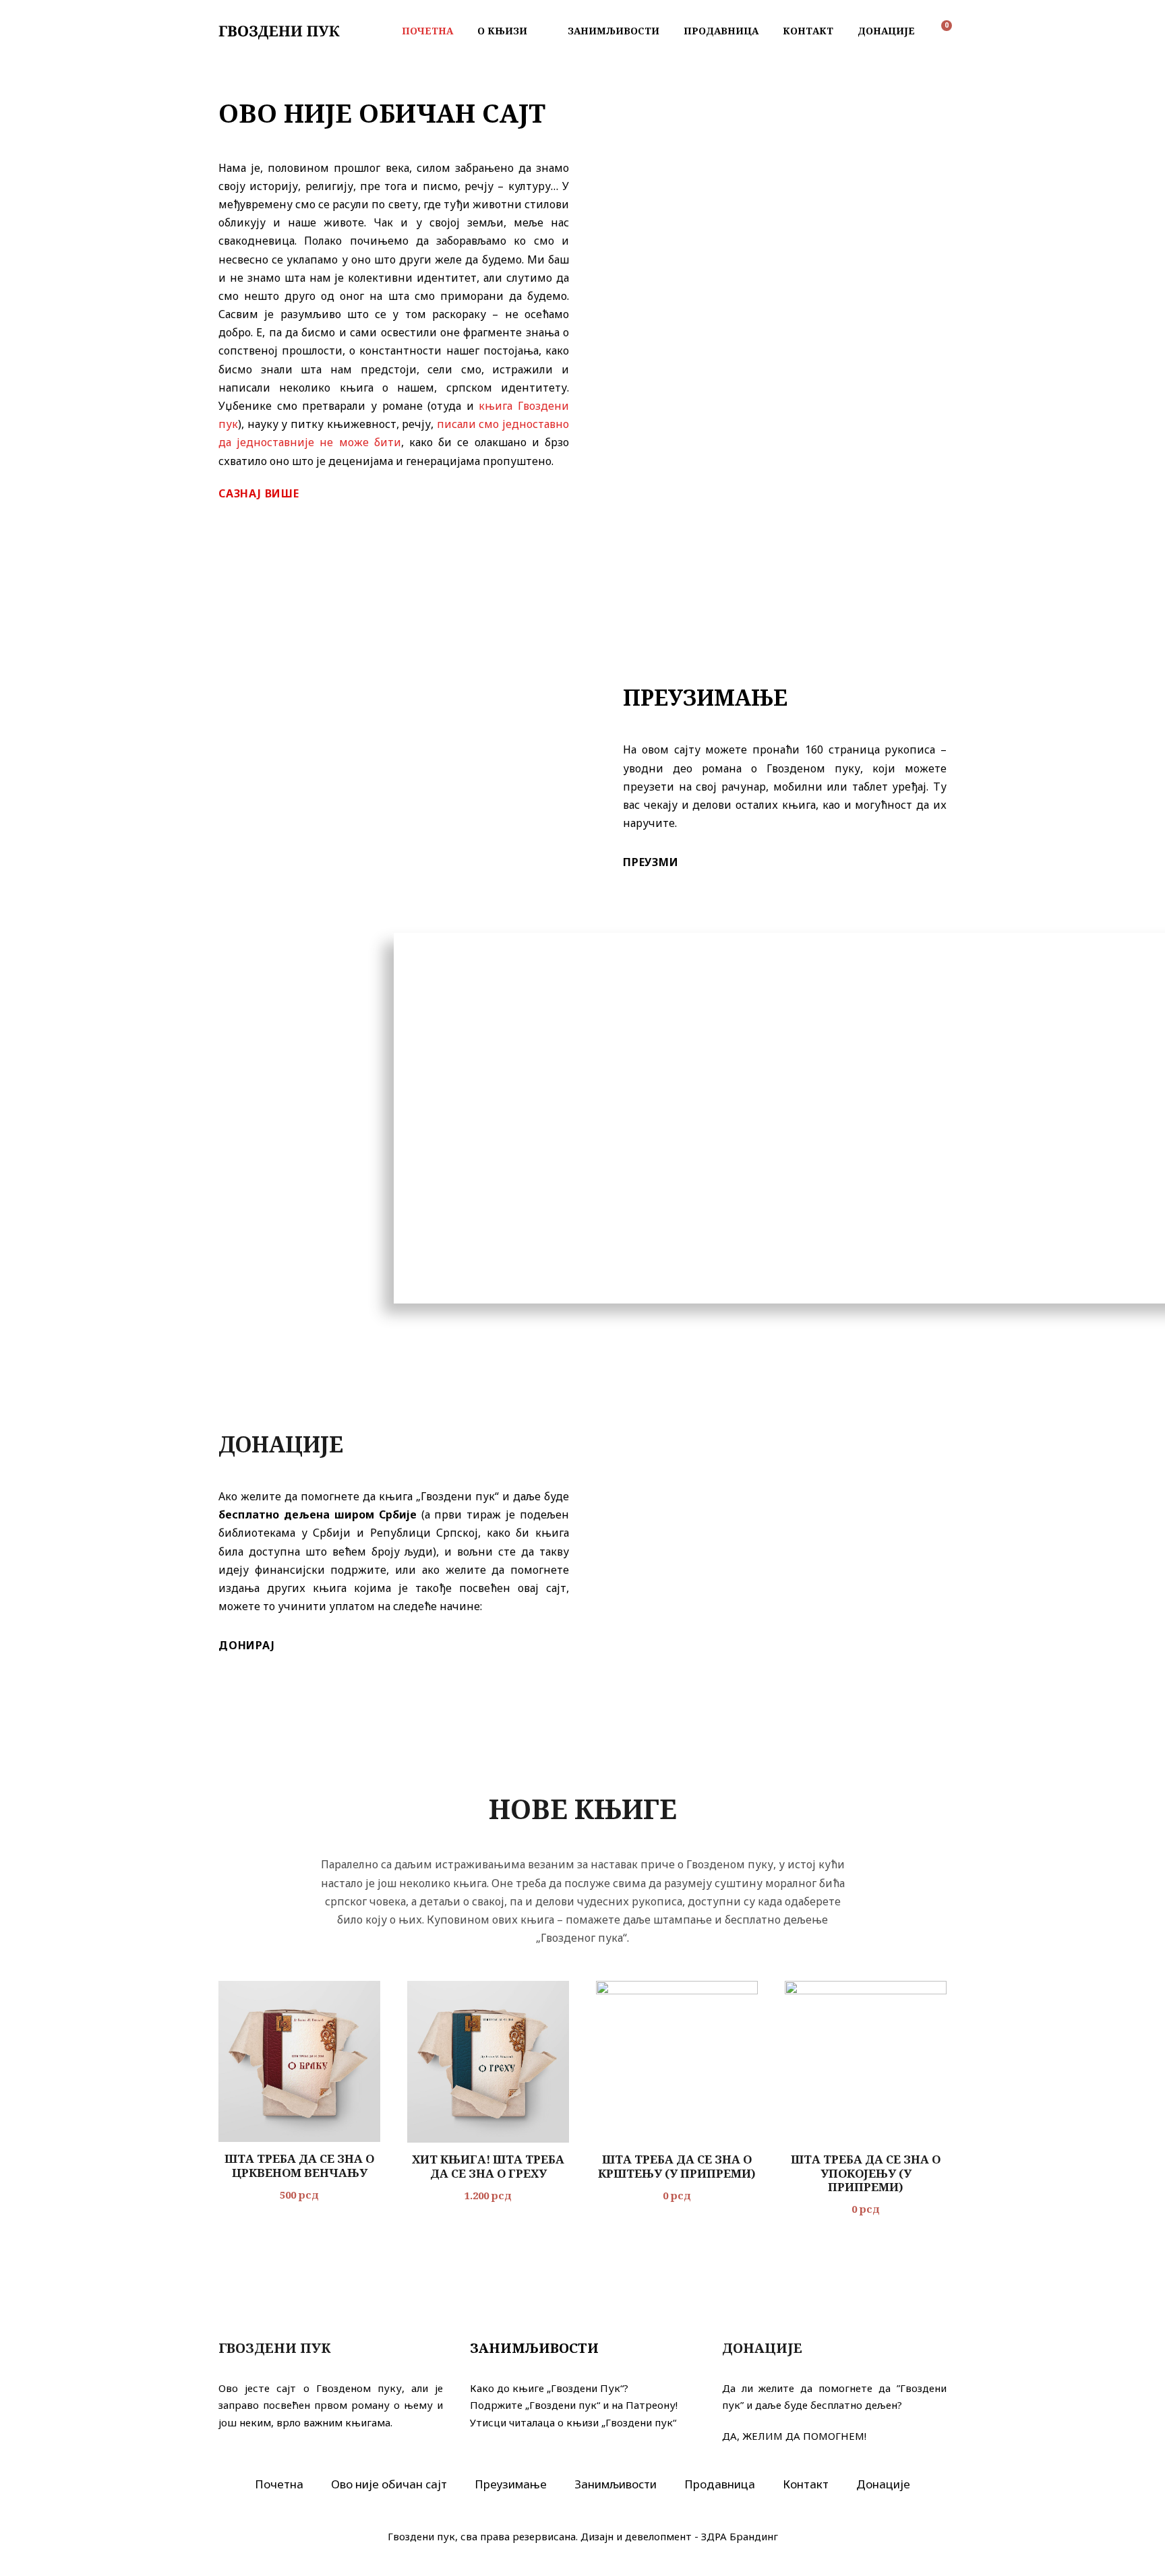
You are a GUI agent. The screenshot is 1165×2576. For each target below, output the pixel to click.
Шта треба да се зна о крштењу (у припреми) (677, 2166)
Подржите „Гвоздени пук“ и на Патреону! (574, 2405)
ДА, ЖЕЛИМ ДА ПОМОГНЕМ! (794, 2436)
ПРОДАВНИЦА (721, 31)
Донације (883, 2484)
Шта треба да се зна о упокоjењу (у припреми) (866, 2173)
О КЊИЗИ (502, 31)
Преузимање (511, 2484)
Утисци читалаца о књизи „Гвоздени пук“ (573, 2422)
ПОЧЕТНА (427, 31)
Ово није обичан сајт (389, 2484)
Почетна (279, 2484)
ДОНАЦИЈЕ (886, 31)
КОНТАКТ (808, 31)
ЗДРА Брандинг (740, 2536)
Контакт (806, 2484)
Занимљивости (616, 2484)
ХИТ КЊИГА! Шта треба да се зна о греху (488, 2166)
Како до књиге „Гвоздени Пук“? (549, 2388)
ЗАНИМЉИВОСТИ (614, 31)
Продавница (720, 2484)
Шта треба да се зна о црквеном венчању (299, 2165)
